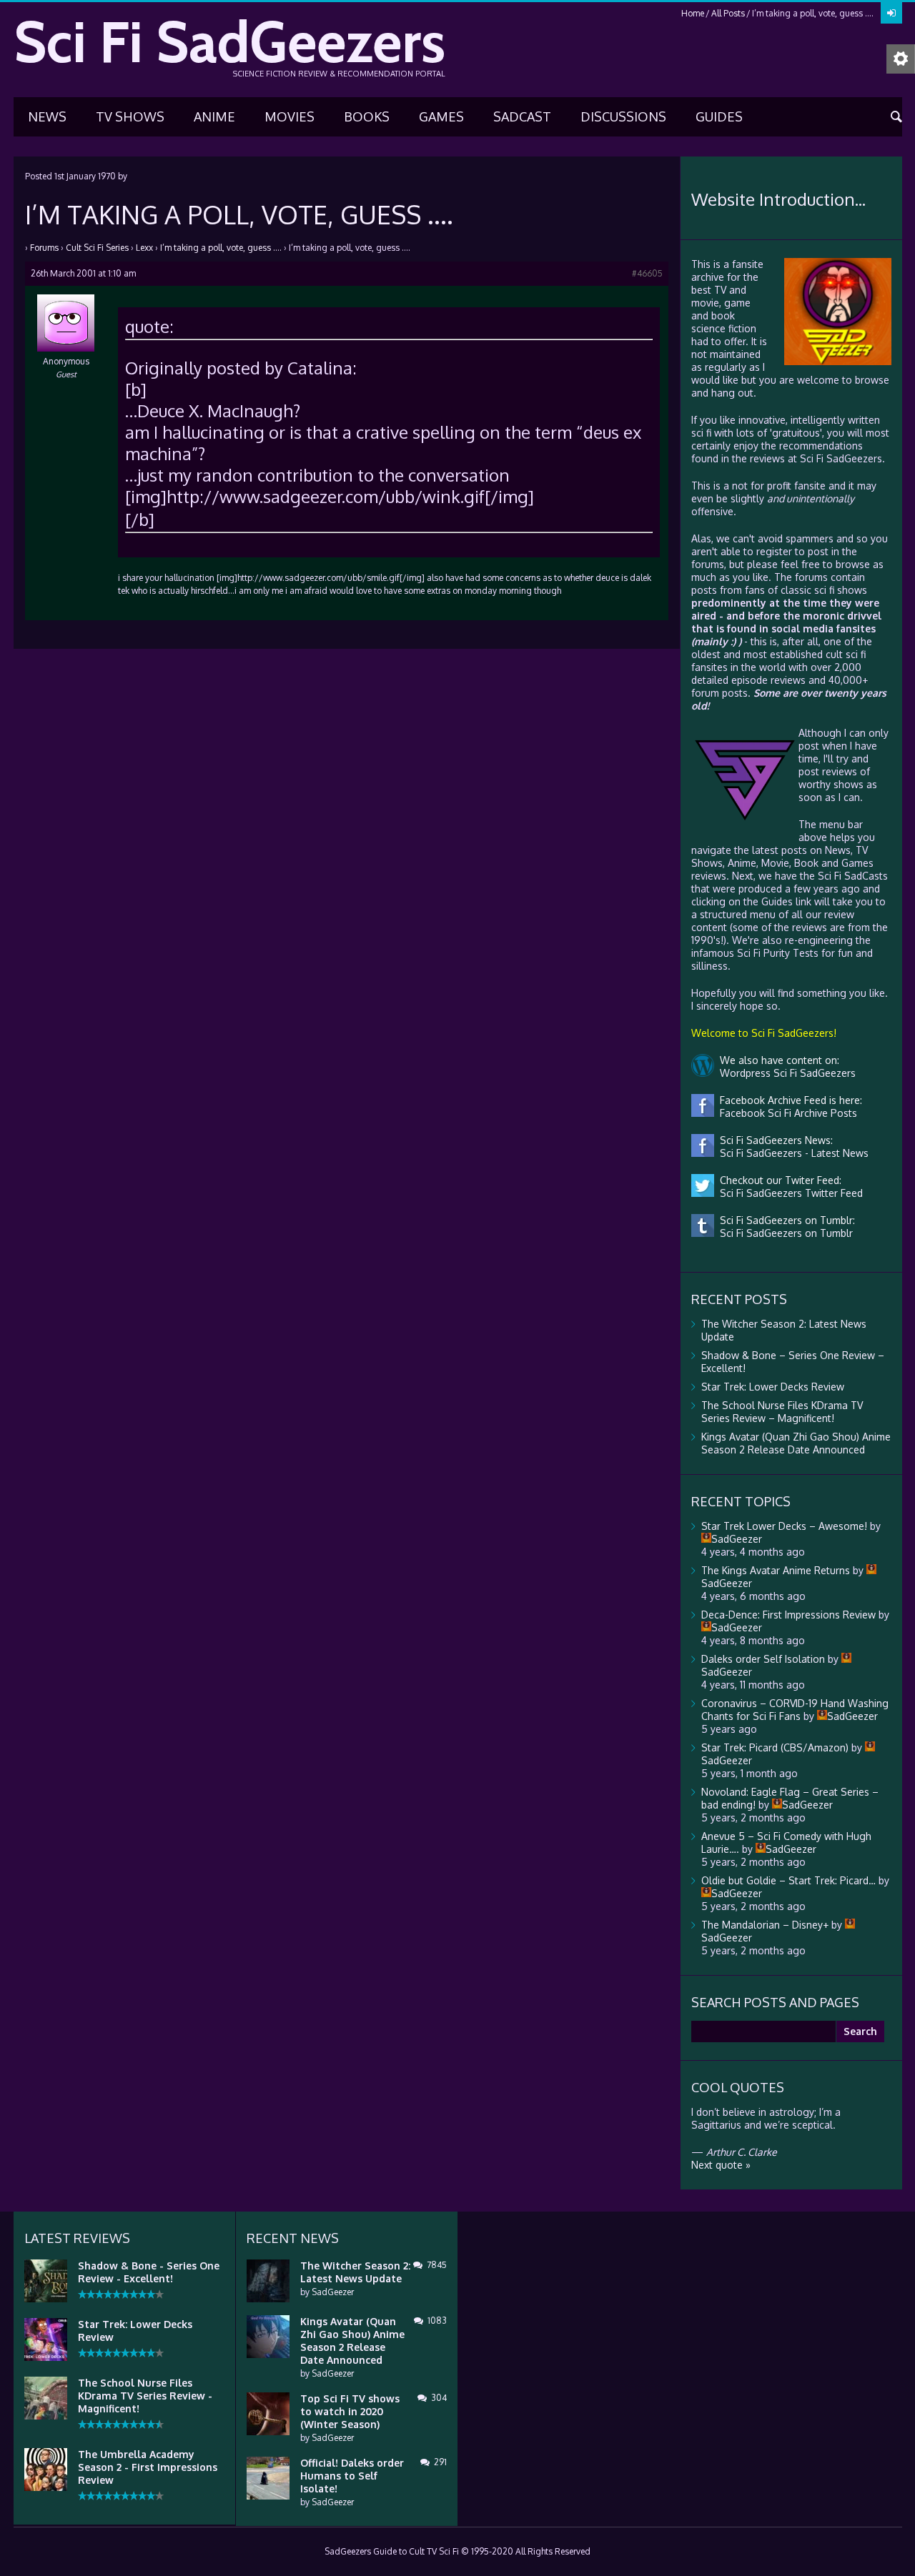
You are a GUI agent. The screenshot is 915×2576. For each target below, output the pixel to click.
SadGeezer (333, 2292)
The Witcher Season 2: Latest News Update (355, 2272)
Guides (719, 116)
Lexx (144, 248)
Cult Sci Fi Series (97, 248)
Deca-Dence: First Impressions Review (788, 1615)
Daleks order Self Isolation (763, 1659)
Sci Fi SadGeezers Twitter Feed (788, 1193)
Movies (290, 116)
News (47, 116)
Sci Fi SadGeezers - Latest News (791, 1153)
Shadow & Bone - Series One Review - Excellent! (149, 2272)
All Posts (728, 13)
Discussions (623, 116)
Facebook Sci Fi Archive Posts (786, 1113)
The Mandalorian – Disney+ (765, 1925)
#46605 (647, 273)
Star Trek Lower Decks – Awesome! (784, 1526)
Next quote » (721, 2165)
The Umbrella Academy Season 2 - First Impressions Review (148, 2467)
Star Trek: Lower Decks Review (773, 1387)
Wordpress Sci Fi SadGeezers (785, 1073)
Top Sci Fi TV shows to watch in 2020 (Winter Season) (350, 2411)
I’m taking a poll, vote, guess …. (221, 248)
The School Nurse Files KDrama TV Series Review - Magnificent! (145, 2396)
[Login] (891, 13)
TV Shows (130, 116)
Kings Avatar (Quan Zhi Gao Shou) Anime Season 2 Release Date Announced (796, 1443)
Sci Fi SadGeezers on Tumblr (783, 1233)
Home (693, 13)
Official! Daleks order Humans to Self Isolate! (352, 2476)
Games (441, 116)
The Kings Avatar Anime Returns (776, 1570)
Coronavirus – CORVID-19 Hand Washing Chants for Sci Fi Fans (795, 1710)
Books (367, 116)
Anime (214, 116)
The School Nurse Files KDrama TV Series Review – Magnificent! (782, 1412)
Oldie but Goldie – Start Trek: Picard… (788, 1880)
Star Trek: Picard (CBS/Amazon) (775, 1747)
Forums (44, 248)
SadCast (522, 116)
